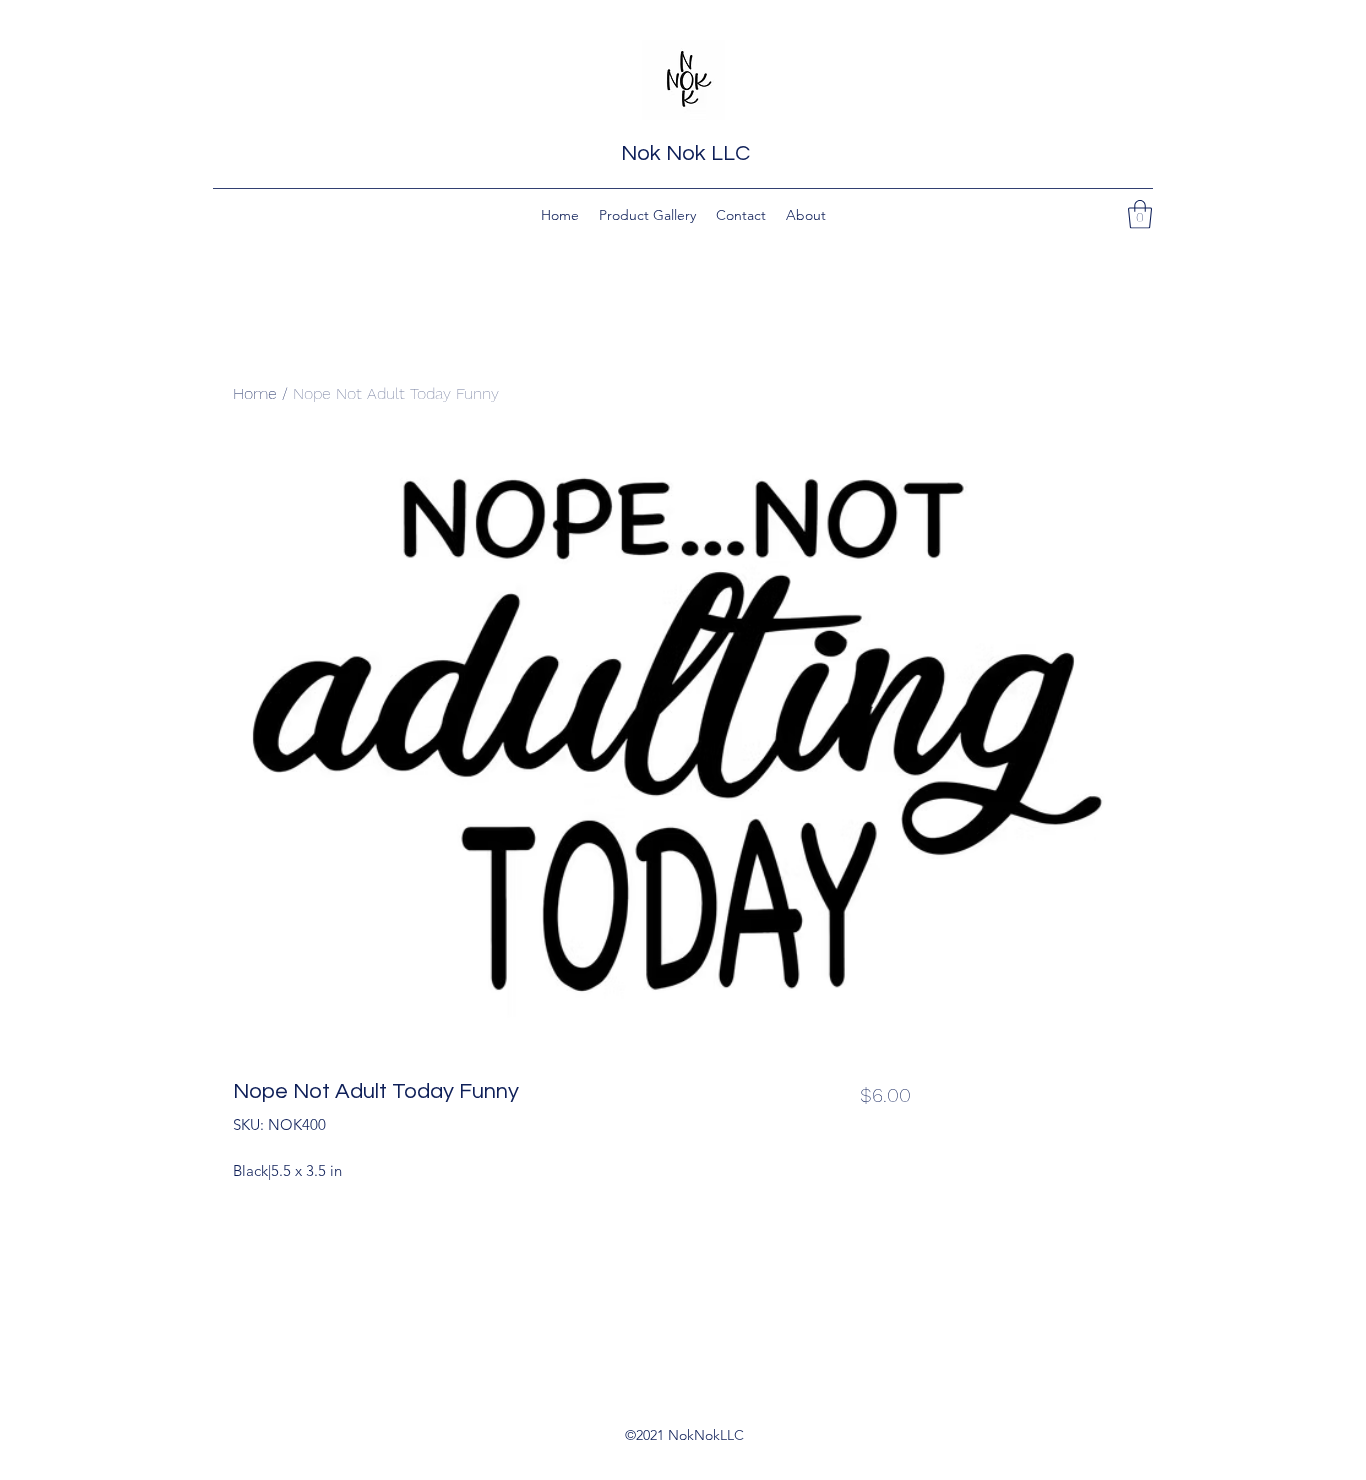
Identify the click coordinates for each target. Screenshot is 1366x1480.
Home (255, 393)
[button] (1140, 214)
